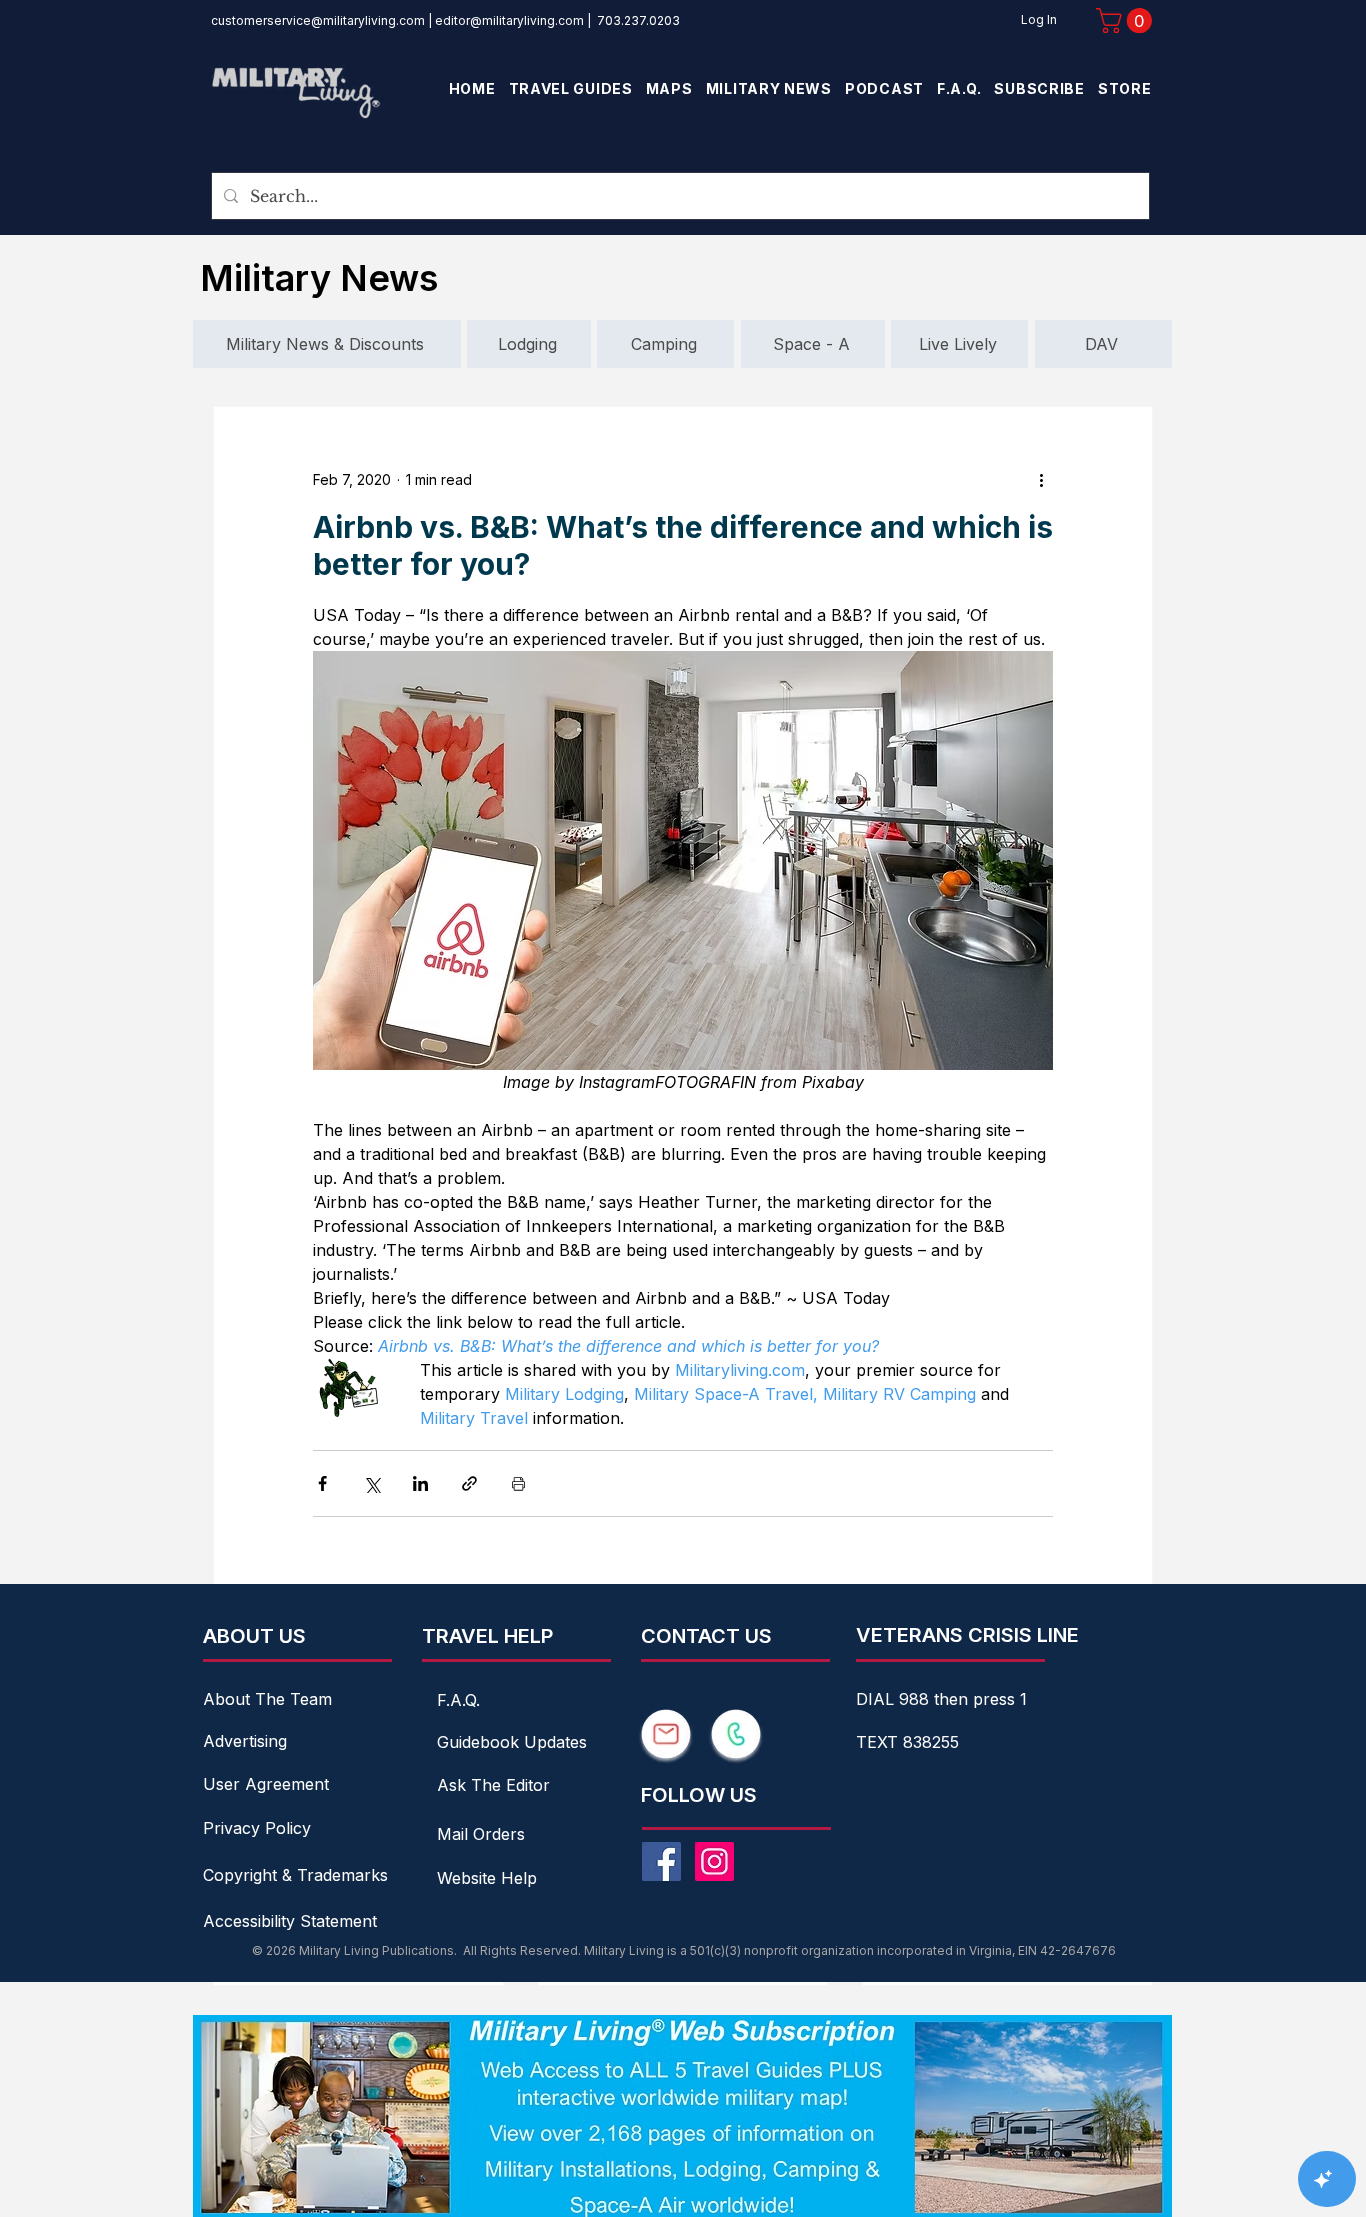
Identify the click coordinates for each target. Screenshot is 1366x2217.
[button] (1127, 20)
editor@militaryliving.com (509, 20)
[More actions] (1041, 479)
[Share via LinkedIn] (420, 1483)
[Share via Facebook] (322, 1483)
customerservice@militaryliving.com (318, 20)
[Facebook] (661, 1861)
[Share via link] (469, 1483)
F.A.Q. (458, 1700)
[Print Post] (518, 1483)
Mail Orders (481, 1834)
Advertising (245, 1741)
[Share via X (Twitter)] (371, 1483)
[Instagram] (714, 1861)
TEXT (879, 1742)
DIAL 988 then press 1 (941, 1699)
